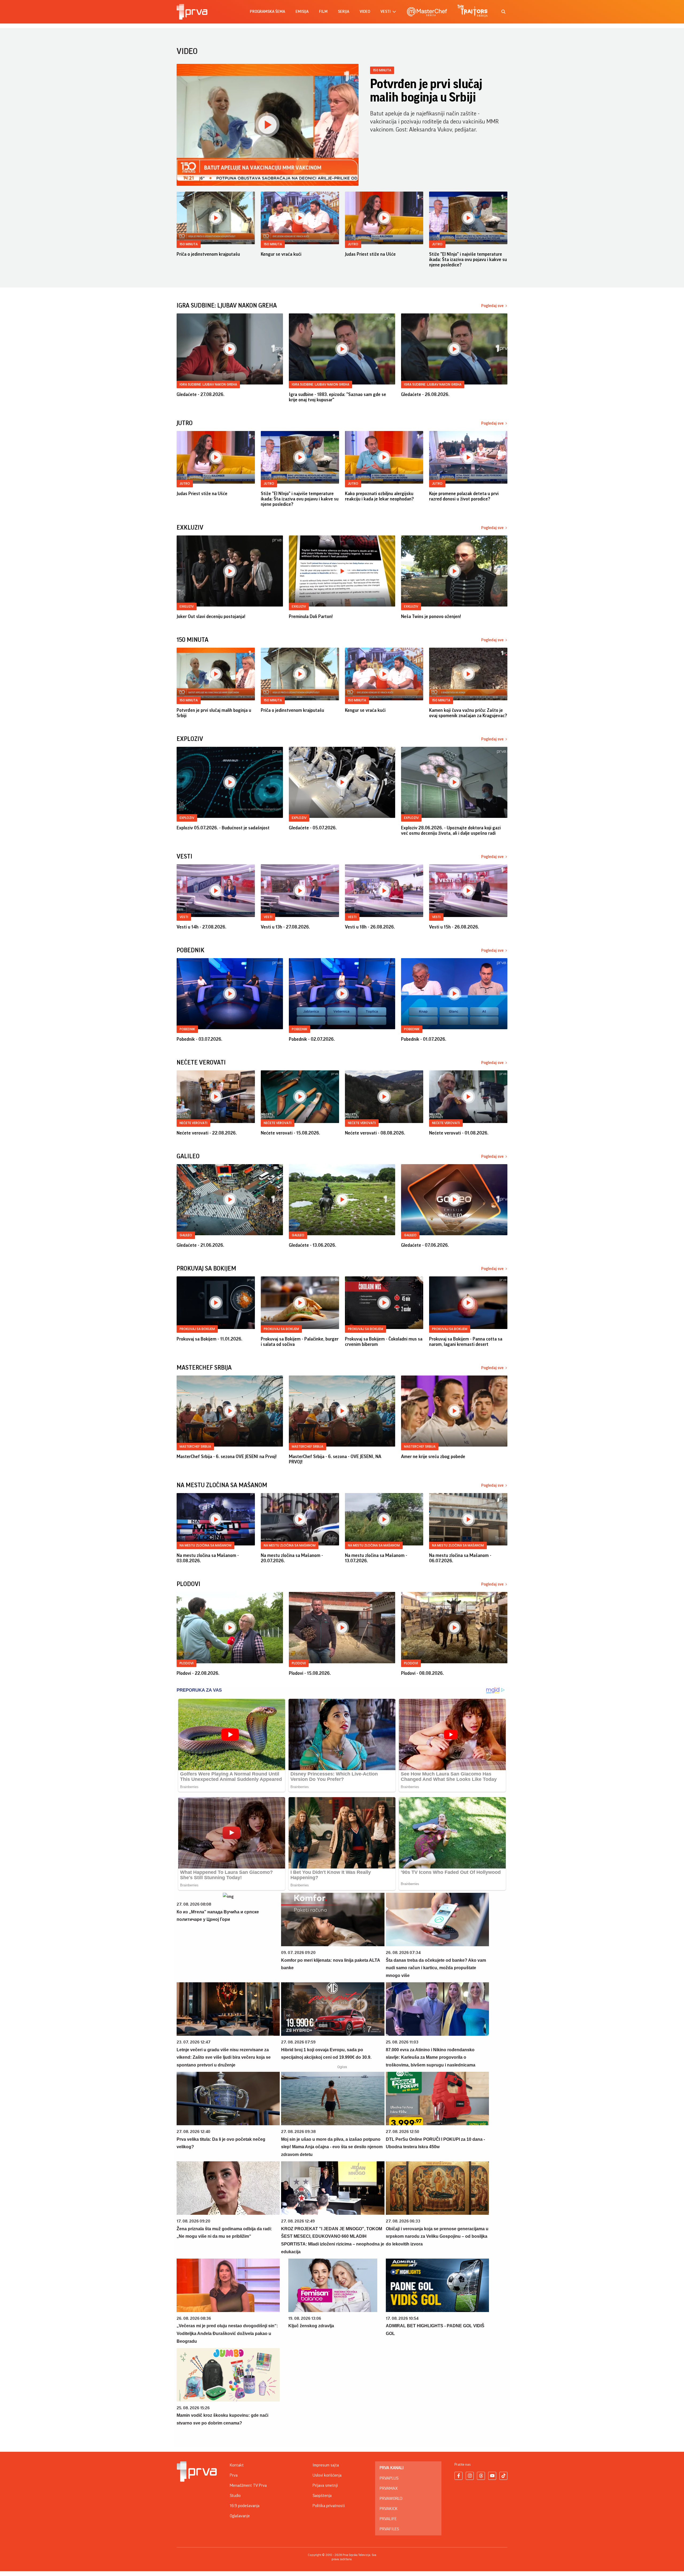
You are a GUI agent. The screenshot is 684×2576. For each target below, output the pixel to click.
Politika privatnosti (329, 2506)
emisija (302, 12)
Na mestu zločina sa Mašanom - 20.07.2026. (292, 1558)
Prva (234, 2475)
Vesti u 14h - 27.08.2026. (201, 927)
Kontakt (237, 2465)
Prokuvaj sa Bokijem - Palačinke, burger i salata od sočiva (300, 1342)
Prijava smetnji (325, 2485)
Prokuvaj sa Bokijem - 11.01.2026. (209, 1339)
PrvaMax (389, 2488)
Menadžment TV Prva (248, 2485)
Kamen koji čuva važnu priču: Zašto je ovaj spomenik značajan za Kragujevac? (468, 713)
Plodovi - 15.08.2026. (310, 1673)
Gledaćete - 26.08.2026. (425, 394)
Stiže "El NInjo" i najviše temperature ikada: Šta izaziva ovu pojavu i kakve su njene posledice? (468, 259)
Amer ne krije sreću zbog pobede (433, 1456)
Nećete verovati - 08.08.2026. (375, 1133)
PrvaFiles (389, 2529)
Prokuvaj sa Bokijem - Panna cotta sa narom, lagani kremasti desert (466, 1342)
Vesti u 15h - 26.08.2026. (454, 927)
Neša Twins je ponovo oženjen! (431, 616)
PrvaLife (388, 2519)
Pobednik (187, 1029)
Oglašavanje (240, 2516)
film (323, 12)
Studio (235, 2496)
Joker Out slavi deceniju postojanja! (211, 616)
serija (344, 12)
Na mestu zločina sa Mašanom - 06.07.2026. (460, 1558)
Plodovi (186, 1663)
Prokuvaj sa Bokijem (197, 1329)
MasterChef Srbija (195, 1446)
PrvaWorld (391, 2499)
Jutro (353, 244)
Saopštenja (322, 2496)
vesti (386, 12)
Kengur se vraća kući (281, 254)
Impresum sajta (326, 2465)
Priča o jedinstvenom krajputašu (208, 254)
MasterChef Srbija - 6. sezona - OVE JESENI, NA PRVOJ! (335, 1459)
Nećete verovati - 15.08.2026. (290, 1133)
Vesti (184, 917)
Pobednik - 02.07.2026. (312, 1039)
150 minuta (382, 70)
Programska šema (267, 12)
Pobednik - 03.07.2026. (199, 1039)
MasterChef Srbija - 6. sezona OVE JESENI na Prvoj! (227, 1456)
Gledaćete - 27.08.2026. (201, 394)
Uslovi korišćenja (327, 2475)
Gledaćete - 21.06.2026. (200, 1245)
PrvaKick (389, 2509)
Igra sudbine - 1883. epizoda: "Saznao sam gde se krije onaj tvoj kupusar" (337, 397)
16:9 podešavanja (245, 2506)
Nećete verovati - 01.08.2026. (459, 1133)
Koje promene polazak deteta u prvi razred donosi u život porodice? (464, 496)
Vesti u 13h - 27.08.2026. (285, 927)
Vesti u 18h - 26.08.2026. (370, 927)
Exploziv (187, 818)
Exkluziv (187, 606)
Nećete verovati (193, 1123)
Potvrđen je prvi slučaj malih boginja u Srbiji (426, 91)
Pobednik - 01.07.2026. (424, 1039)
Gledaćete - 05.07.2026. (313, 828)
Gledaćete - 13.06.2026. (312, 1245)
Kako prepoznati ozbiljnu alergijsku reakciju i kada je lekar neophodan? (379, 496)
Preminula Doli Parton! (311, 616)
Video (365, 12)
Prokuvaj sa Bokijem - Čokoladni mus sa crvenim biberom (384, 1342)
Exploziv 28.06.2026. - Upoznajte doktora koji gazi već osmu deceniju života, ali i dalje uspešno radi (451, 830)
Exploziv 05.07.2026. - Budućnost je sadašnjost (223, 828)
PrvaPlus (389, 2478)
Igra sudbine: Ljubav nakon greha (208, 384)
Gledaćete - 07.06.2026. (425, 1245)
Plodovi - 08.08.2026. (422, 1673)
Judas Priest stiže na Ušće (370, 254)
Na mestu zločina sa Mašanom (205, 1545)
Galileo (186, 1235)
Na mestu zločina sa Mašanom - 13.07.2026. (376, 1558)
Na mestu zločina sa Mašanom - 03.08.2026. (208, 1558)
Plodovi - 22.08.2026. (198, 1673)
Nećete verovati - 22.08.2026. (207, 1133)
